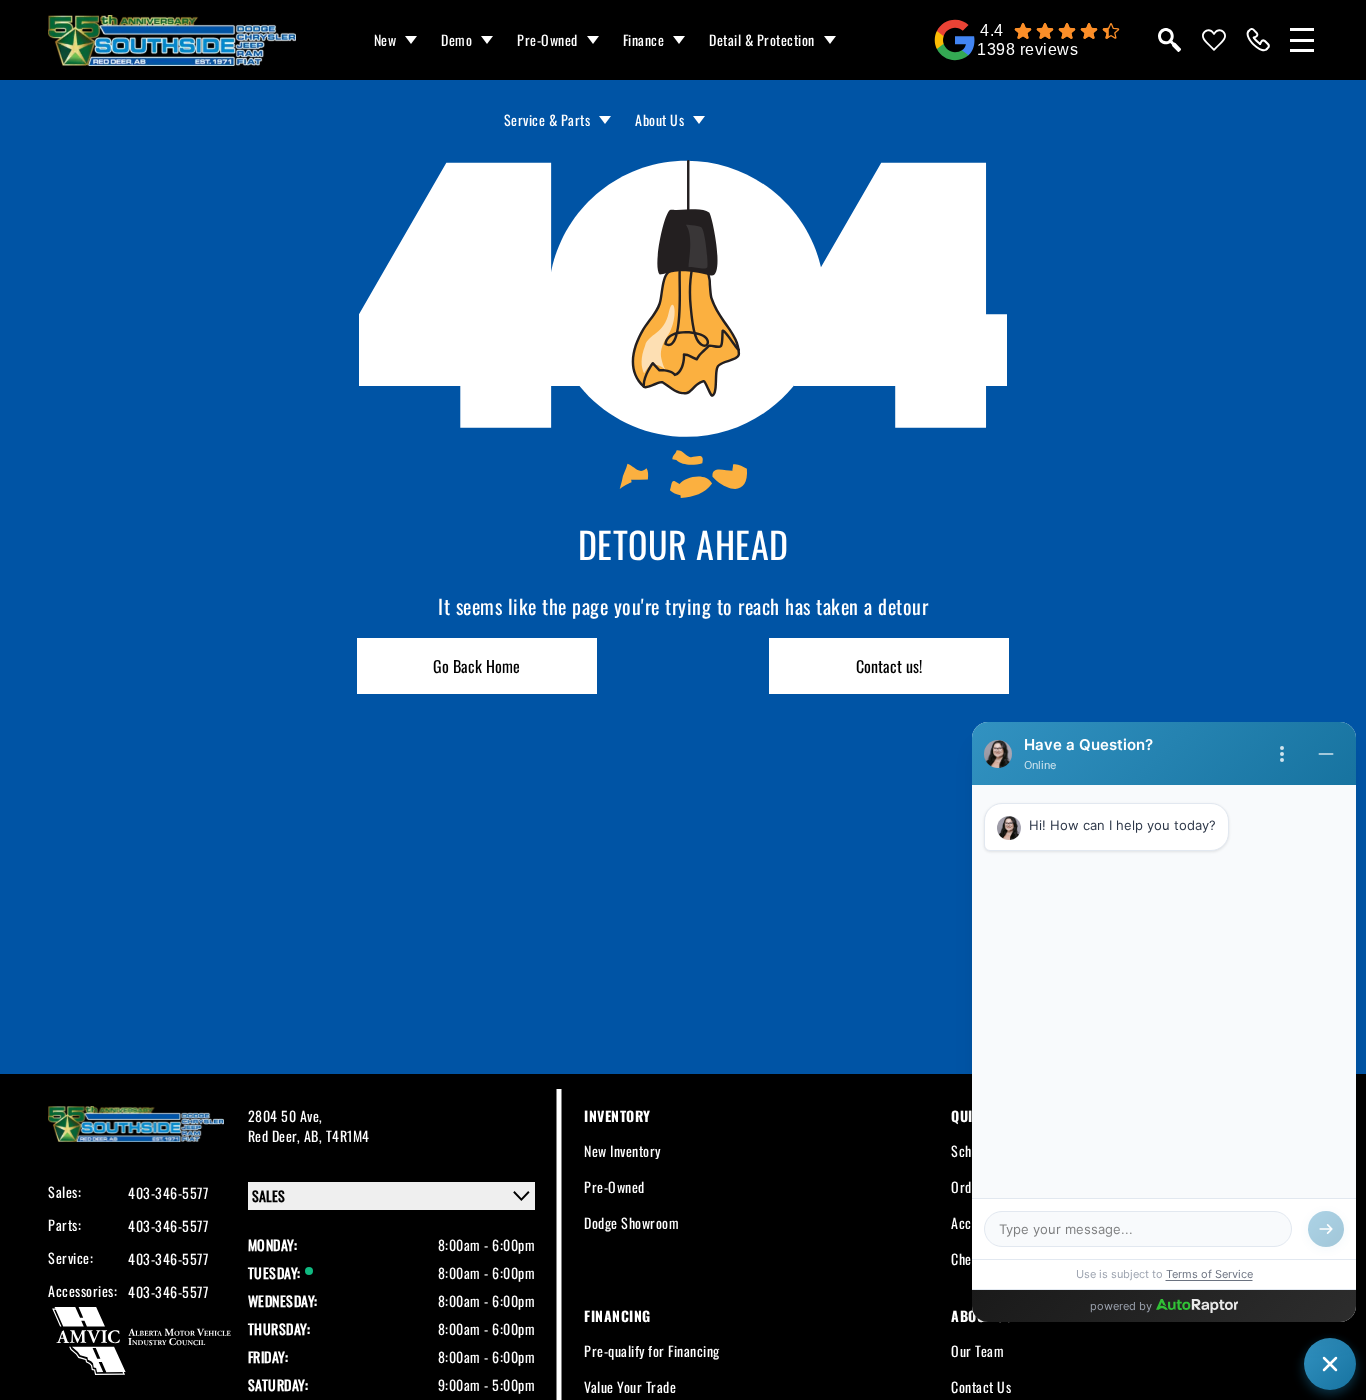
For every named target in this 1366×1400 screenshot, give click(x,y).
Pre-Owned (547, 39)
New (385, 39)
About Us (659, 119)
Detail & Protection (762, 39)
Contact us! (889, 666)
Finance (644, 39)
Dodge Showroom (631, 1222)
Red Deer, (276, 1135)
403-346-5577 (168, 1193)
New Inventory (622, 1150)
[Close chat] (1330, 1364)
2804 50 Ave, (285, 1115)
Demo (456, 39)
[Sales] (1258, 40)
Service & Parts (547, 119)
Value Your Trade (630, 1386)
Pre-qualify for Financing (652, 1350)
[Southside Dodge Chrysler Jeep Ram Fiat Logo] (172, 40)
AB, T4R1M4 (337, 1135)
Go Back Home (476, 666)
